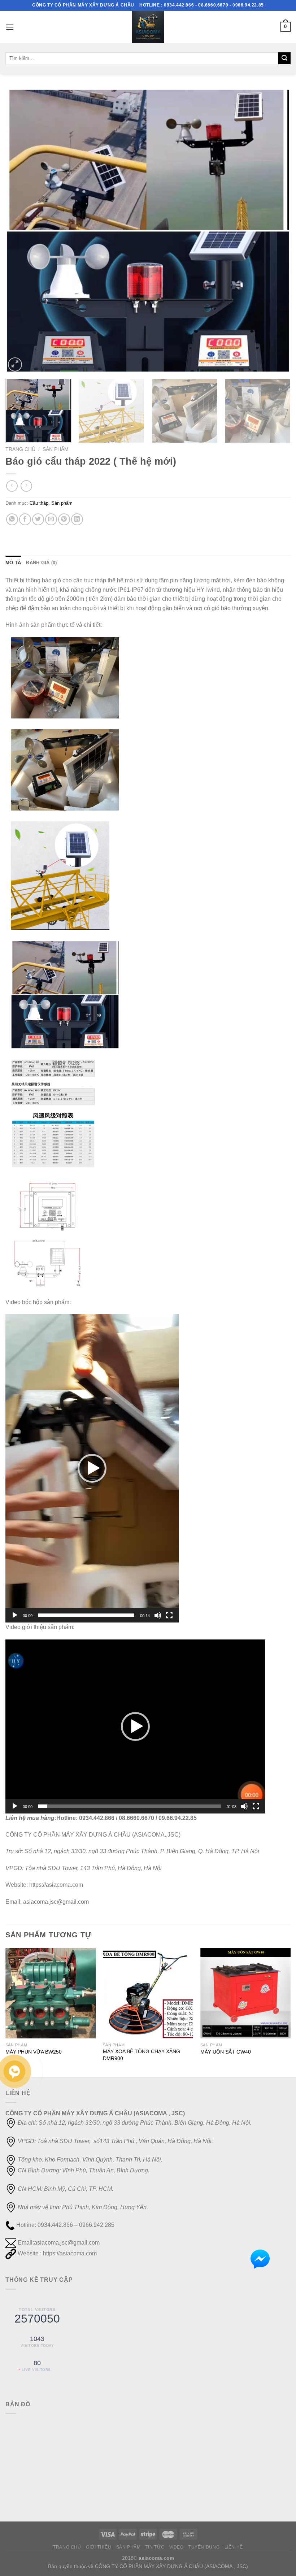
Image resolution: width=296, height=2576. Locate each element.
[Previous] (20, 231)
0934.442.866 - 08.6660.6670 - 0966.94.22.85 (214, 5)
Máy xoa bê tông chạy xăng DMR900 (142, 2055)
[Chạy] (15, 1615)
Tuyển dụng (204, 2547)
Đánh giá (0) (41, 563)
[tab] (13, 563)
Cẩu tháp (39, 503)
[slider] (86, 1615)
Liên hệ (234, 2547)
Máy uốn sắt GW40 (226, 2052)
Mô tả (13, 563)
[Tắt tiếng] (158, 1615)
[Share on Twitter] (38, 519)
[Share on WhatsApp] (12, 519)
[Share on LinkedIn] (77, 519)
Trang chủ (20, 449)
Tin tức (155, 2547)
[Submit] (284, 58)
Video (177, 2547)
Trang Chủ (67, 2547)
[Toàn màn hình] (169, 1615)
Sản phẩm (56, 449)
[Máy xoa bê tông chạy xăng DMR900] (148, 1993)
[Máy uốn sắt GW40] (245, 1993)
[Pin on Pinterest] (64, 519)
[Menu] (10, 27)
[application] (92, 1468)
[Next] (276, 231)
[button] (92, 1468)
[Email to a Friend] (51, 519)
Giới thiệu (99, 2547)
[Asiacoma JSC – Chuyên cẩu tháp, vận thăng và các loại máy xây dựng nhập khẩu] (148, 27)
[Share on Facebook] (25, 519)
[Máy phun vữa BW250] (51, 1993)
